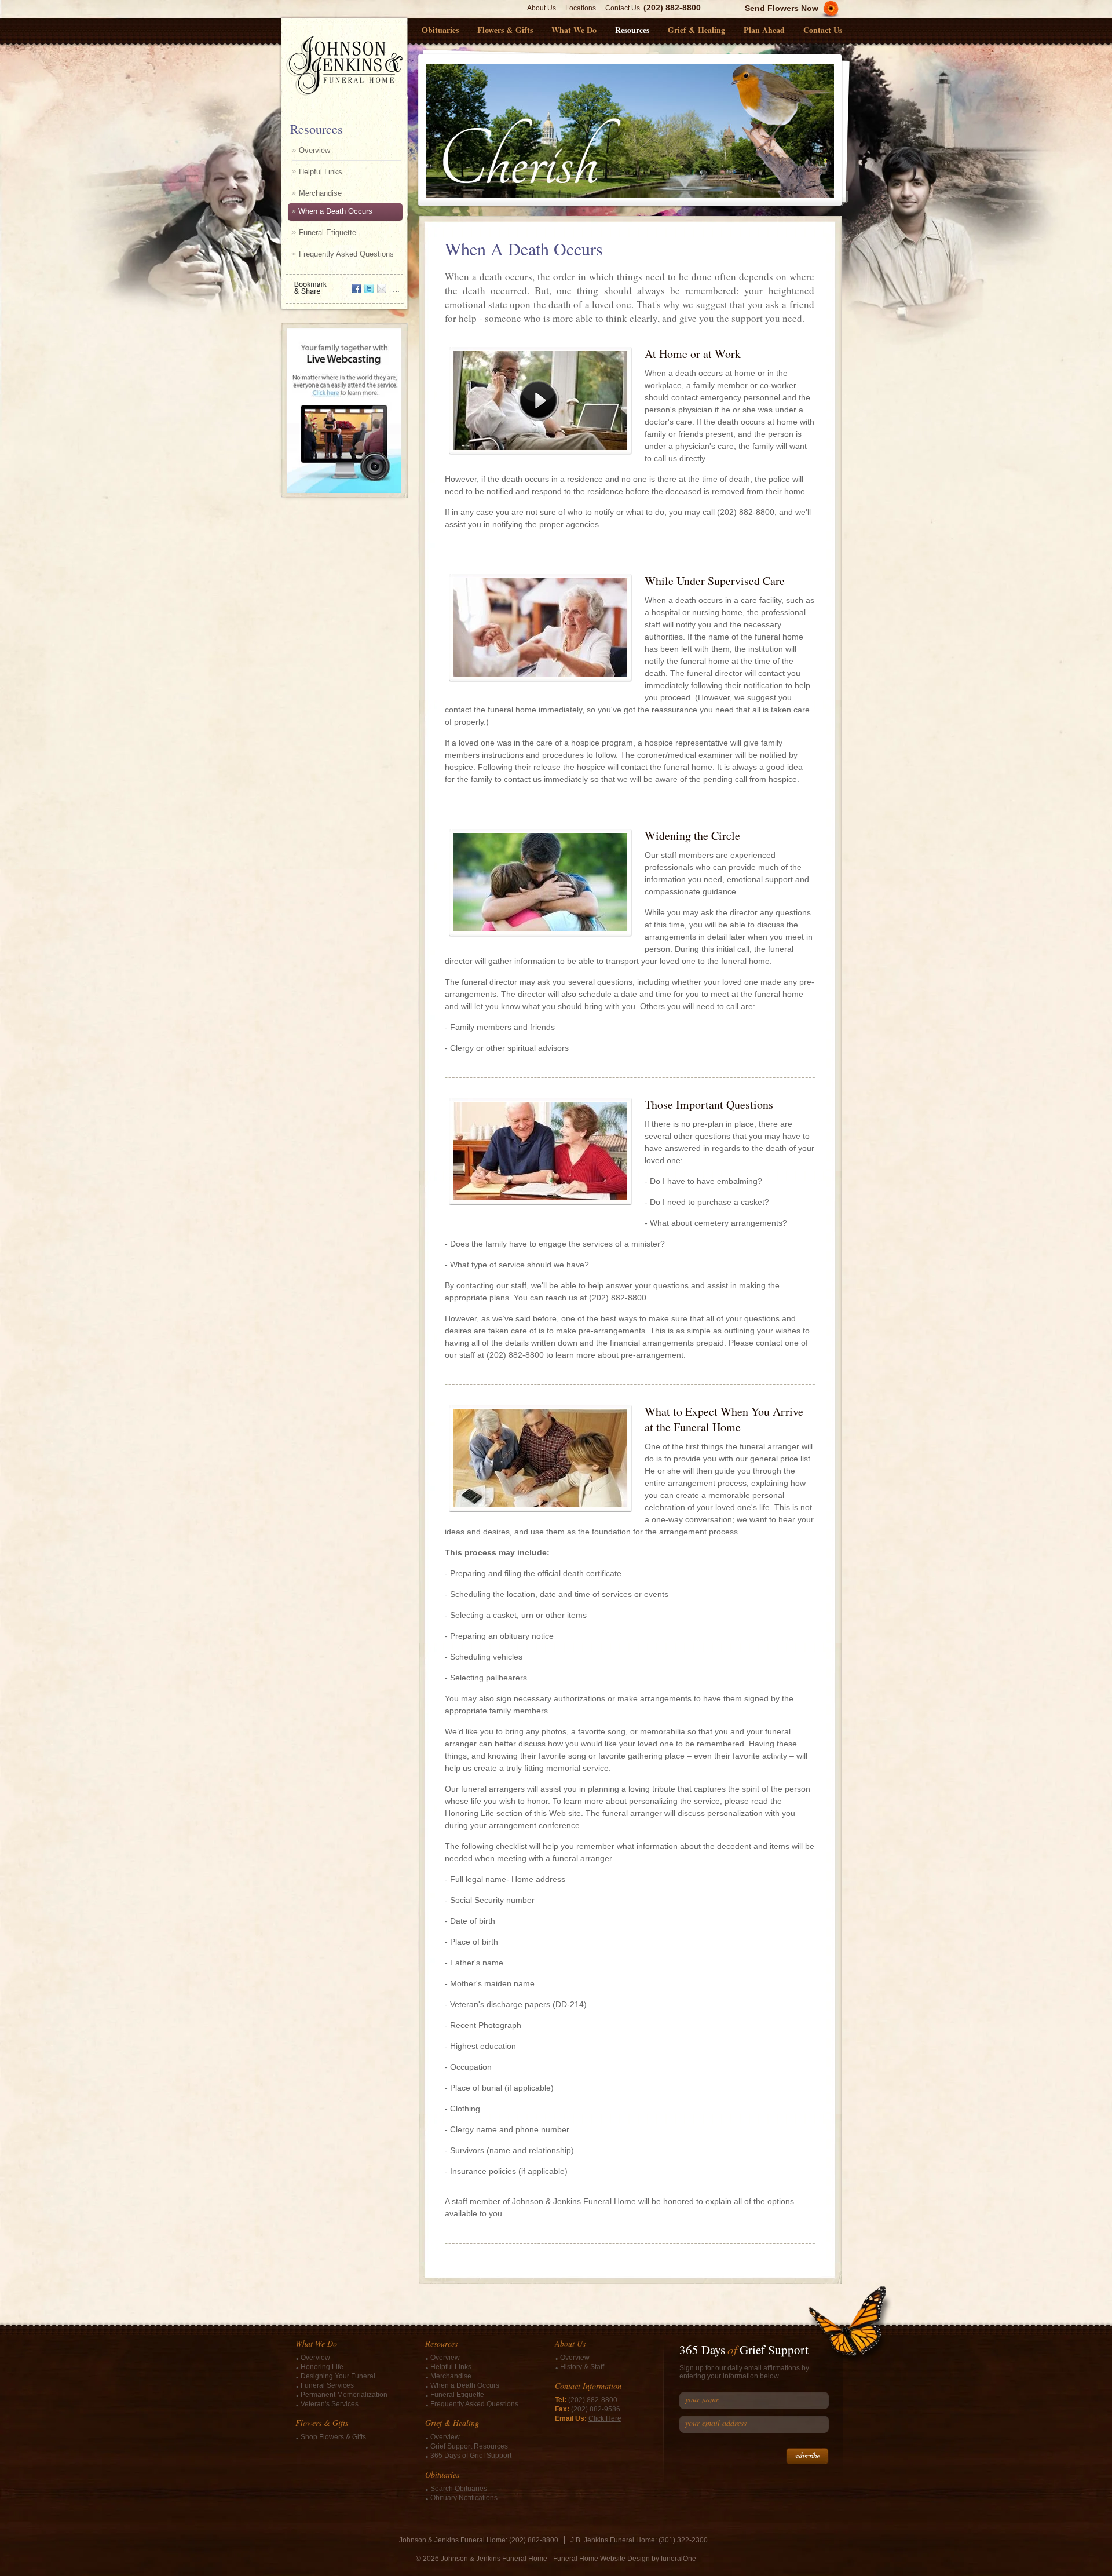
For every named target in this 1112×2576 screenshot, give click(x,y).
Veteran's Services (330, 2404)
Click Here (605, 2418)
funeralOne (678, 2559)
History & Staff (582, 2367)
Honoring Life (322, 2367)
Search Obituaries (459, 2489)
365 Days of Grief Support (471, 2456)
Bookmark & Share (343, 284)
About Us (542, 8)
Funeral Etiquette (328, 233)
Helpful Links (321, 172)
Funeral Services (327, 2385)
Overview (314, 150)
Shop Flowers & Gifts (333, 2437)
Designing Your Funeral (338, 2376)
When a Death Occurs (335, 211)
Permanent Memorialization (344, 2395)
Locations (581, 8)
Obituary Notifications (464, 2498)
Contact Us (623, 8)
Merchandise (320, 193)
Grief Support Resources (469, 2446)
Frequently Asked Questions (346, 254)
